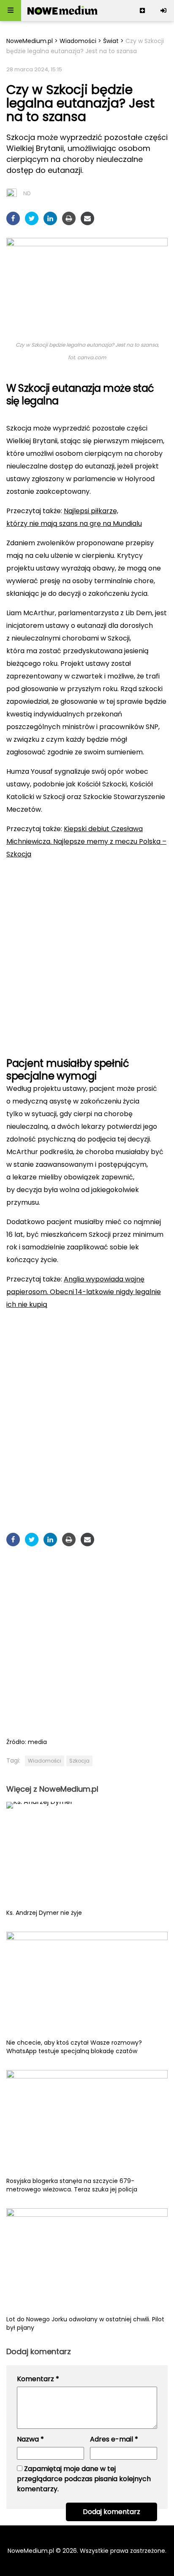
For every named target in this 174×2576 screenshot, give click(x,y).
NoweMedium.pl (30, 41)
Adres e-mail (114, 2439)
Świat (111, 41)
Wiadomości (78, 41)
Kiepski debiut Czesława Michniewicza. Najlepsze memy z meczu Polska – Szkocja (86, 841)
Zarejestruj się (142, 11)
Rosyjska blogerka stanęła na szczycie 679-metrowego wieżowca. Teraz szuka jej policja (72, 2185)
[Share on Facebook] (13, 218)
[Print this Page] (69, 218)
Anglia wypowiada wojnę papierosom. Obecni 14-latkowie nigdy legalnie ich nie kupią (84, 1292)
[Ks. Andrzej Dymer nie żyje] (87, 1855)
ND (27, 193)
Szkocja (79, 1761)
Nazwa (30, 2439)
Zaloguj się (163, 11)
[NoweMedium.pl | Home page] (63, 11)
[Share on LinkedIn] (50, 218)
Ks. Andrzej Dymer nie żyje (44, 1913)
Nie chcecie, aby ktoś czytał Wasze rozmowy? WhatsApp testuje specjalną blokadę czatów (74, 2047)
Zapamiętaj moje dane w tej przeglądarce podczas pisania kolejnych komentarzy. (84, 2479)
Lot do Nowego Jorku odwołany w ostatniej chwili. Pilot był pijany (85, 2323)
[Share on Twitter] (32, 218)
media (37, 1742)
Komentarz (38, 2379)
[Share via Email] (87, 218)
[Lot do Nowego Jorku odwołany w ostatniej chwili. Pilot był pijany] (87, 2262)
